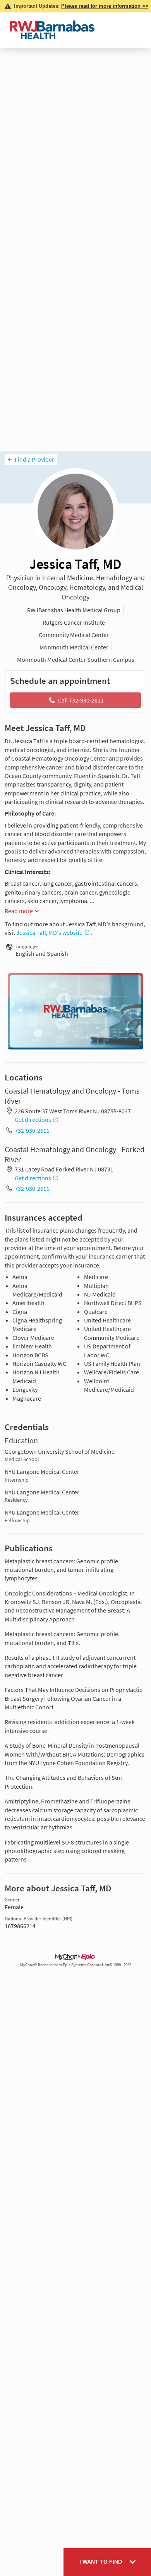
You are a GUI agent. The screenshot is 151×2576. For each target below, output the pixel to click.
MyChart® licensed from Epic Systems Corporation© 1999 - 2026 (76, 1965)
